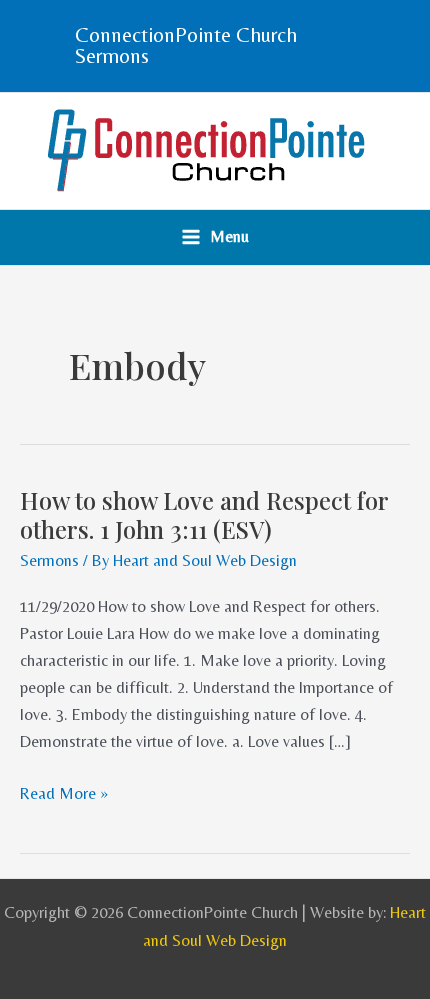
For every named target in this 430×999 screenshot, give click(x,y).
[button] (215, 46)
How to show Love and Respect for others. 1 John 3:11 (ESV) (204, 514)
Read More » (64, 793)
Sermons (49, 560)
